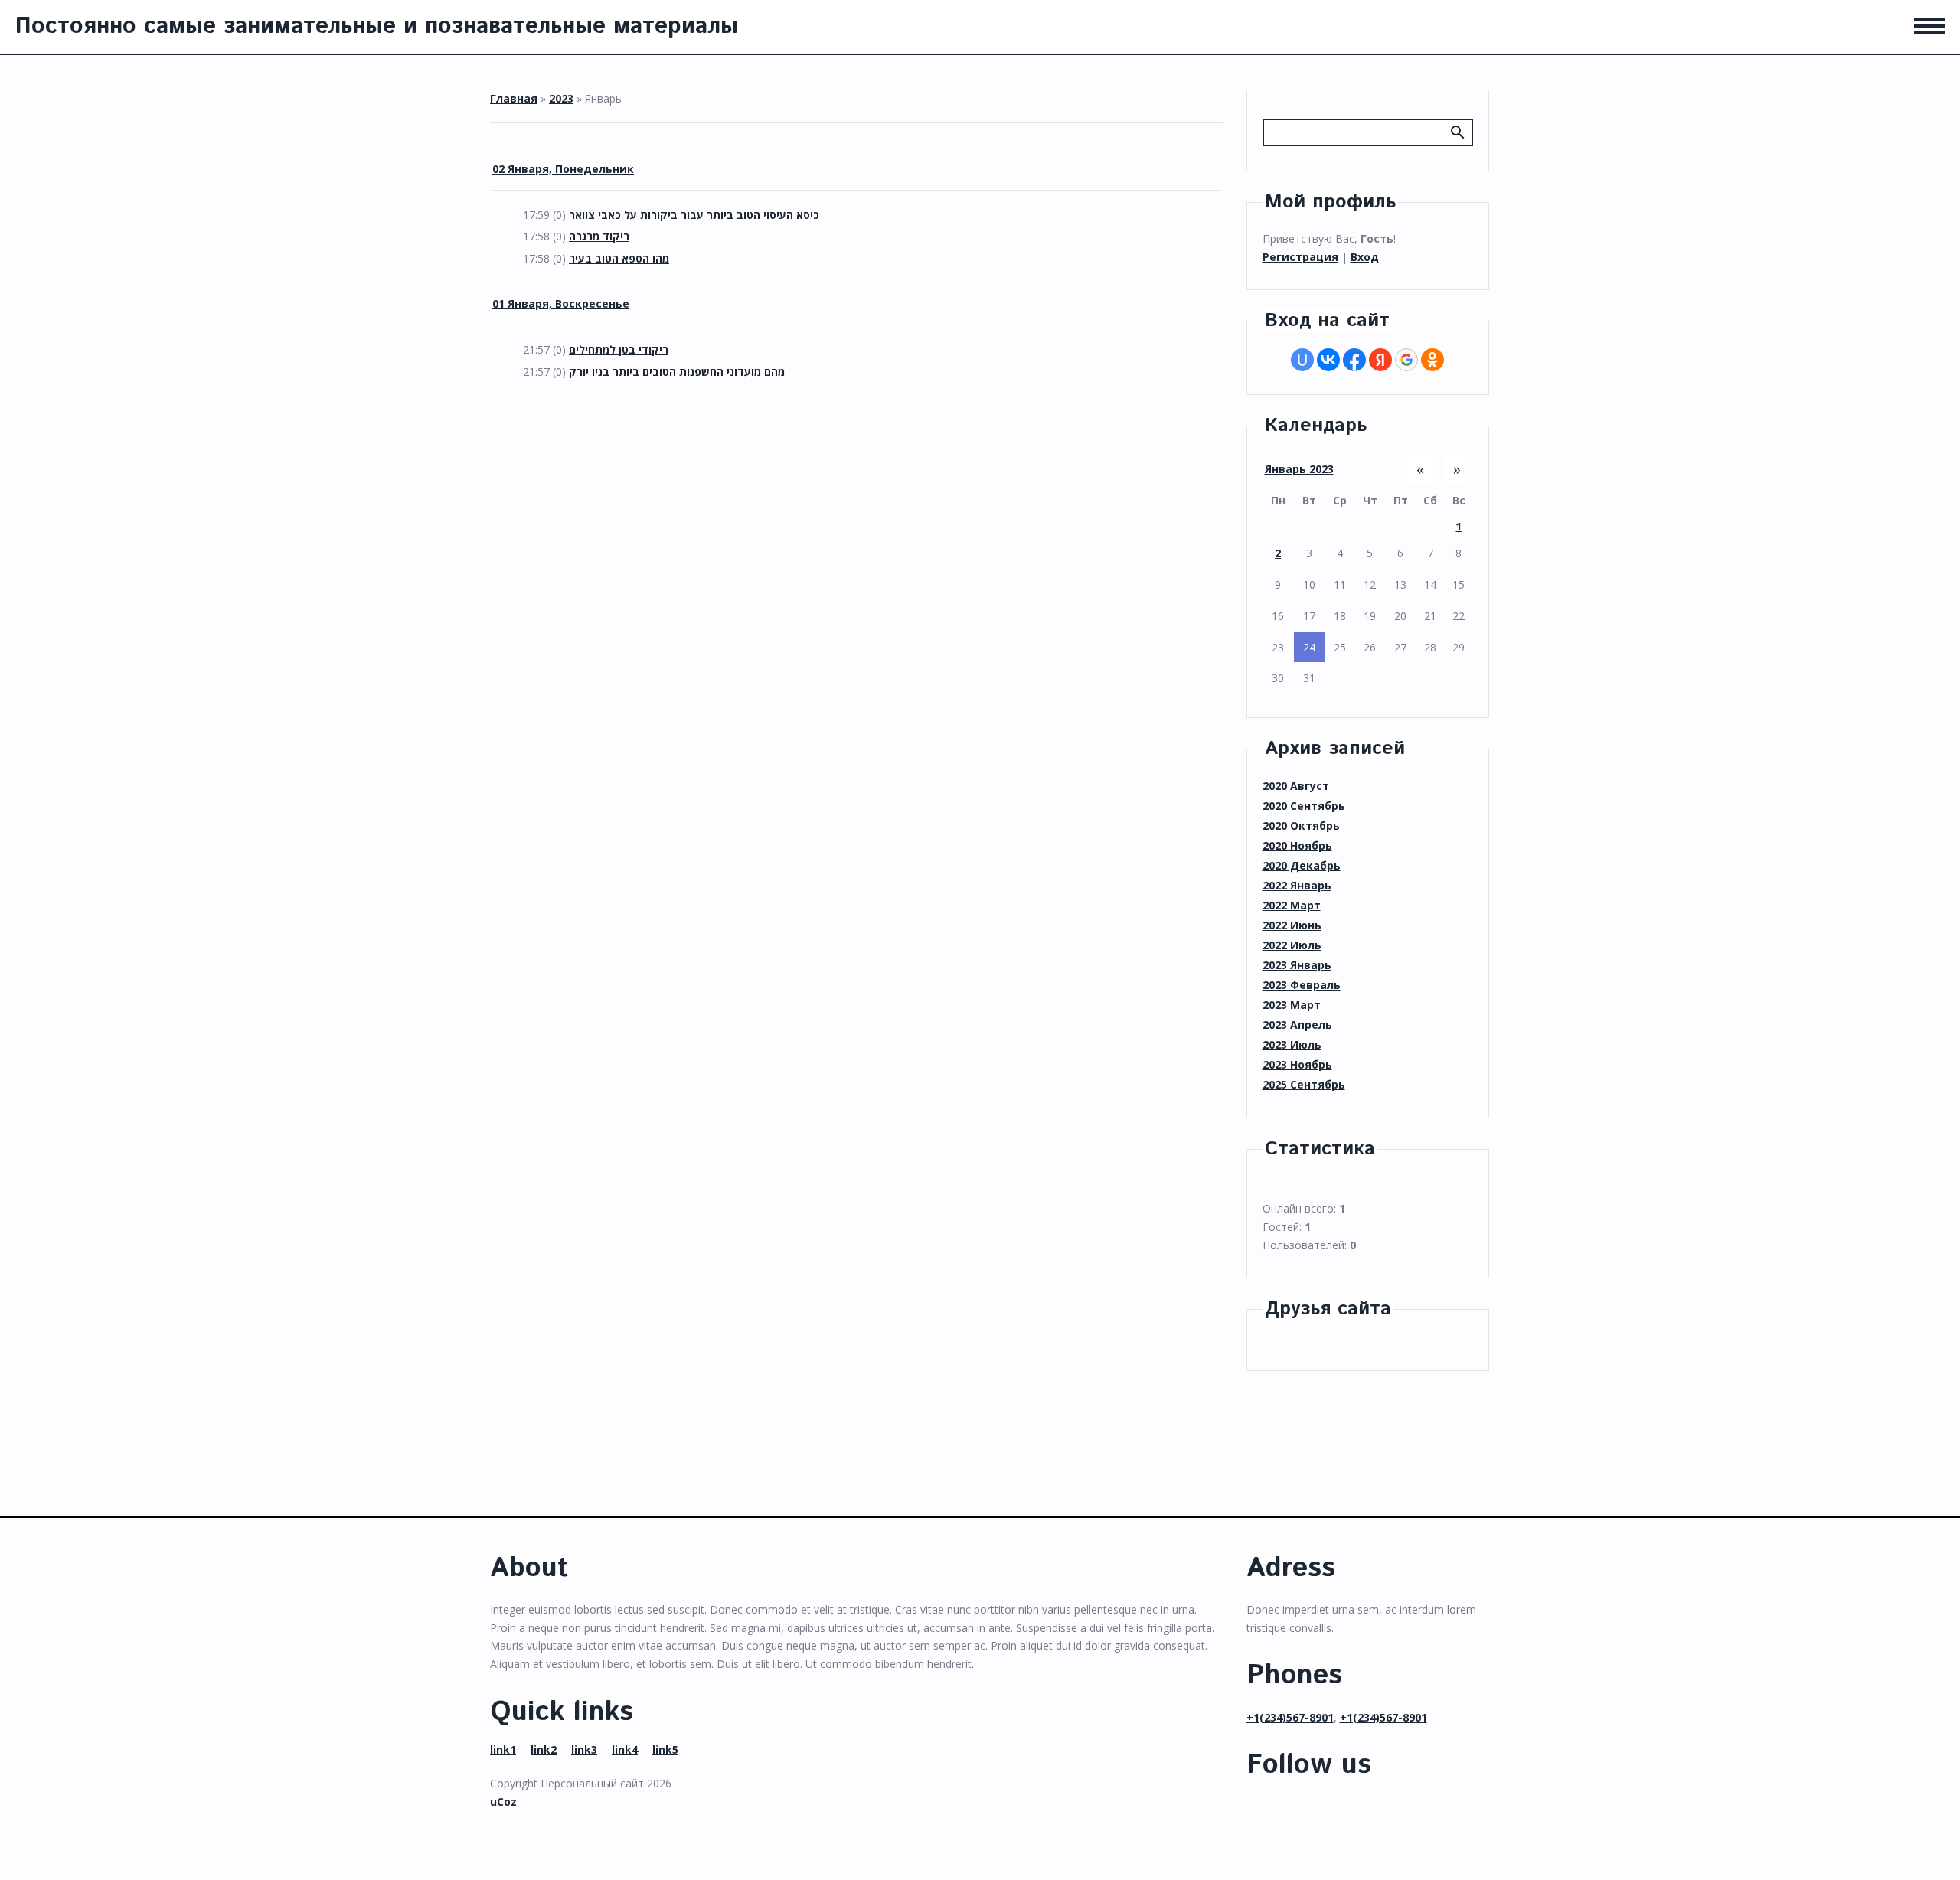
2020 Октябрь (1301, 826)
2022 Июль (1292, 945)
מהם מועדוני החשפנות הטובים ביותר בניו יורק (677, 372)
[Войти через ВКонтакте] (1328, 360)
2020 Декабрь (1302, 865)
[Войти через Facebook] (1354, 360)
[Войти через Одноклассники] (1432, 360)
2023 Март (1292, 1005)
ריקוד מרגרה (599, 236)
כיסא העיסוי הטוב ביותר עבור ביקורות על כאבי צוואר (694, 215)
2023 (561, 98)
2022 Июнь (1292, 925)
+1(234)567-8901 (1290, 1717)
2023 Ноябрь (1297, 1064)
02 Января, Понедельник (563, 169)
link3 (584, 1749)
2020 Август (1296, 786)
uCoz (503, 1802)
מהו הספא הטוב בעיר (619, 258)
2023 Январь (1297, 965)
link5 (665, 1749)
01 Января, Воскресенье (561, 304)
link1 (503, 1749)
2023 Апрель (1297, 1025)
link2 (544, 1749)
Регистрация (1300, 257)
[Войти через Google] (1406, 360)
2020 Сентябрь (1304, 806)
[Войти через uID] (1302, 360)
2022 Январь (1297, 885)
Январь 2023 (1299, 469)
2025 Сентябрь (1304, 1084)
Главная (514, 98)
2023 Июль (1292, 1044)
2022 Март (1292, 905)
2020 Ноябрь (1297, 845)
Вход (1365, 257)
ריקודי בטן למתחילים (619, 349)
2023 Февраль (1302, 985)
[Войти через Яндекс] (1380, 360)
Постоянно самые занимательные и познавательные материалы (377, 26)
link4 (625, 1749)
